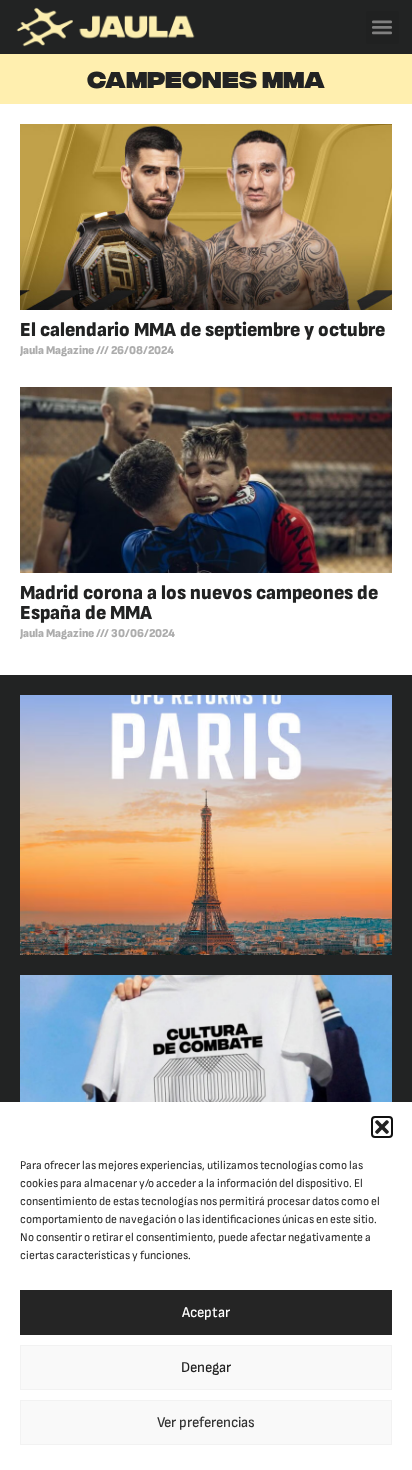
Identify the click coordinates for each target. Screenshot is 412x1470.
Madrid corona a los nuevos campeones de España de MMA (199, 603)
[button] (382, 1127)
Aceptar (206, 1312)
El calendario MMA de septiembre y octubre (202, 330)
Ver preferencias (206, 1422)
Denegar (206, 1367)
